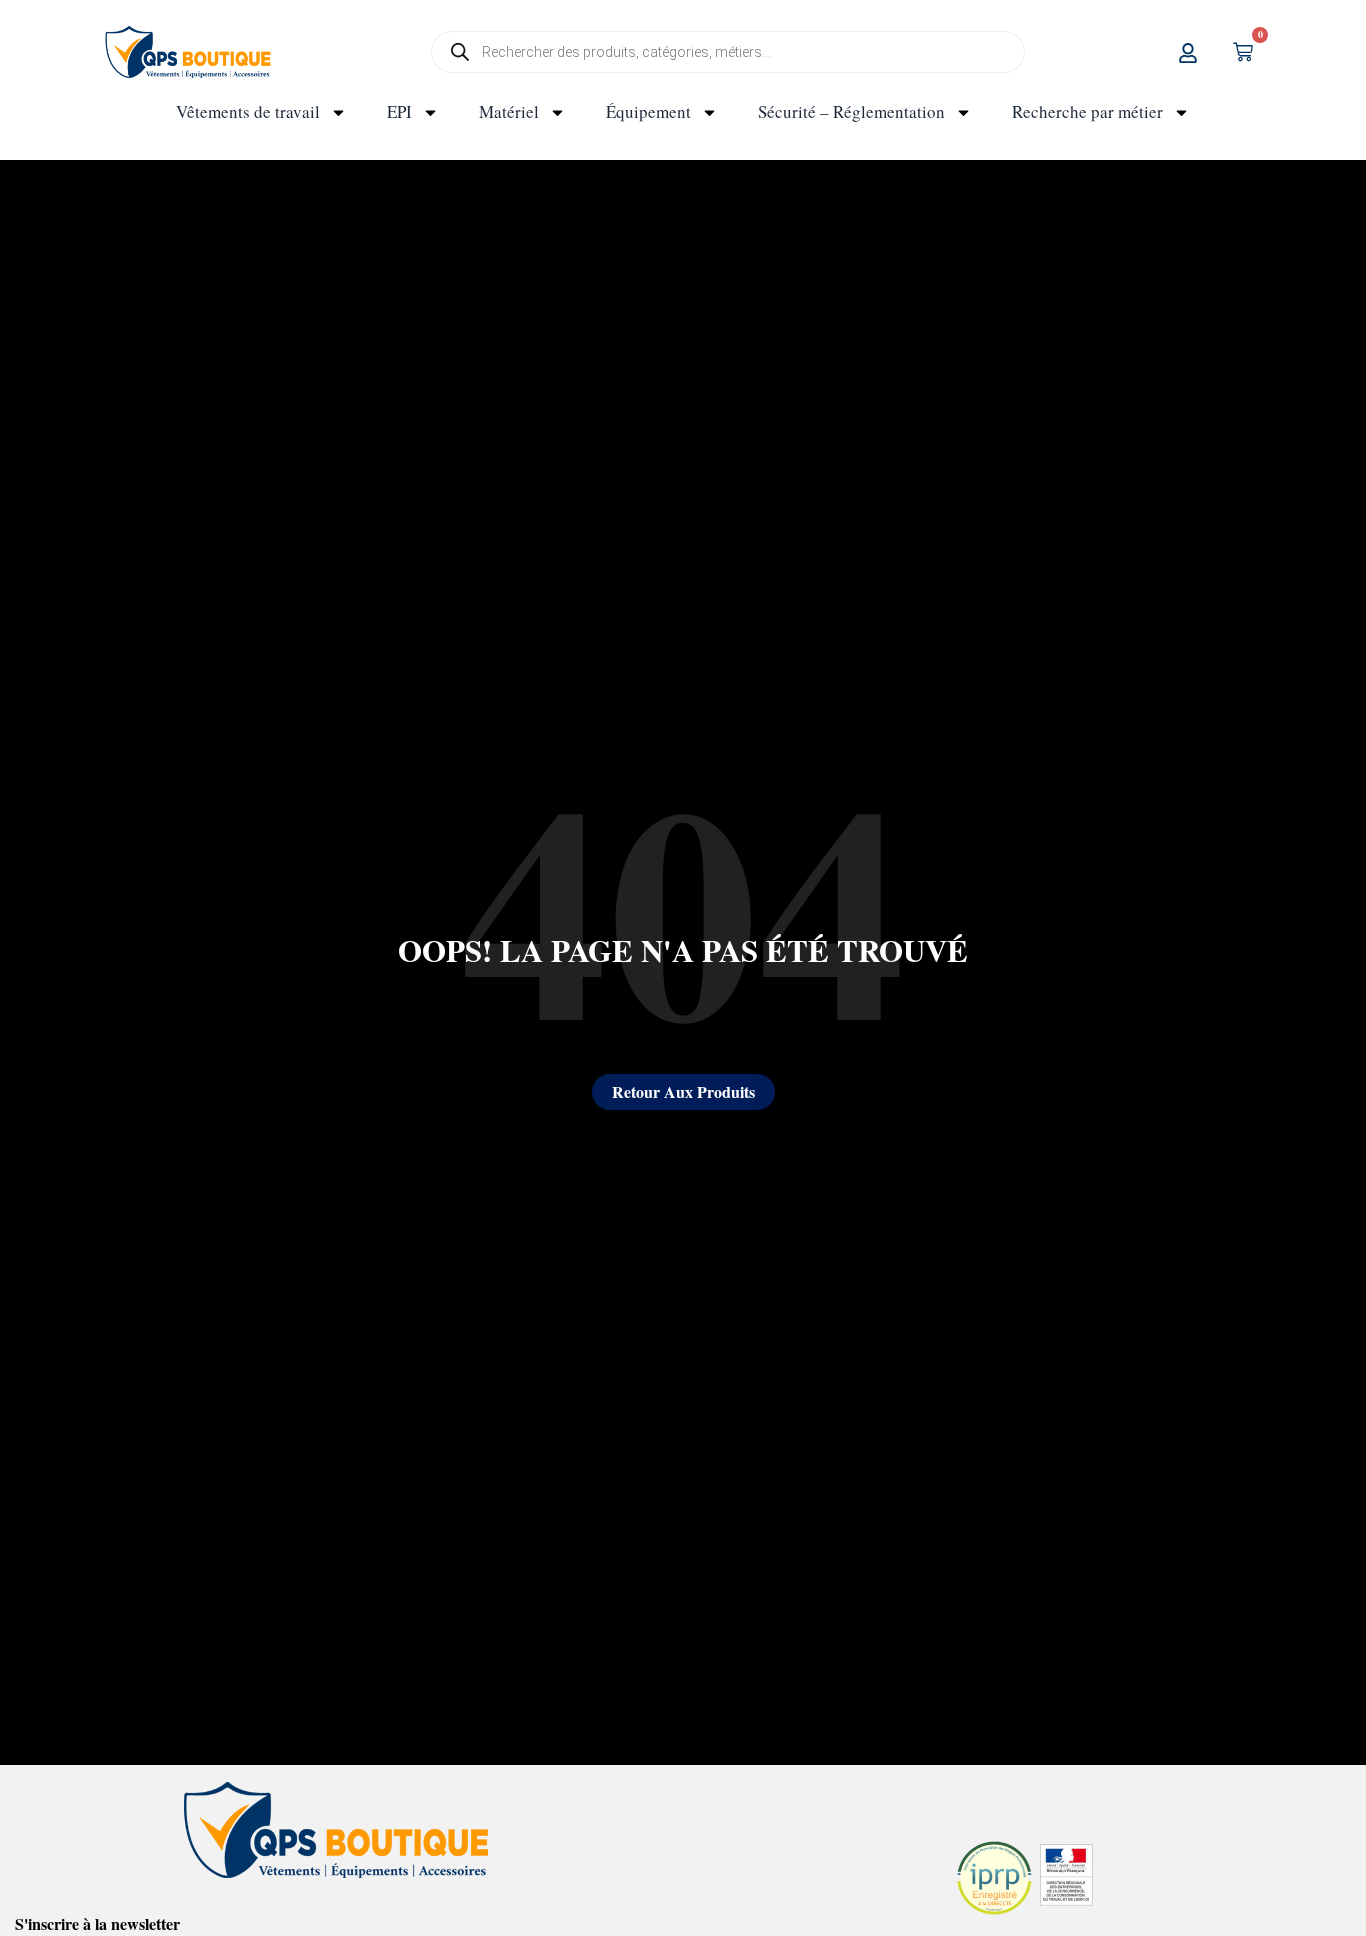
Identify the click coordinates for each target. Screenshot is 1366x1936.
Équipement (648, 111)
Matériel (509, 111)
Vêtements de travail (248, 111)
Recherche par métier (1087, 111)
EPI (399, 111)
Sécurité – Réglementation (851, 111)
